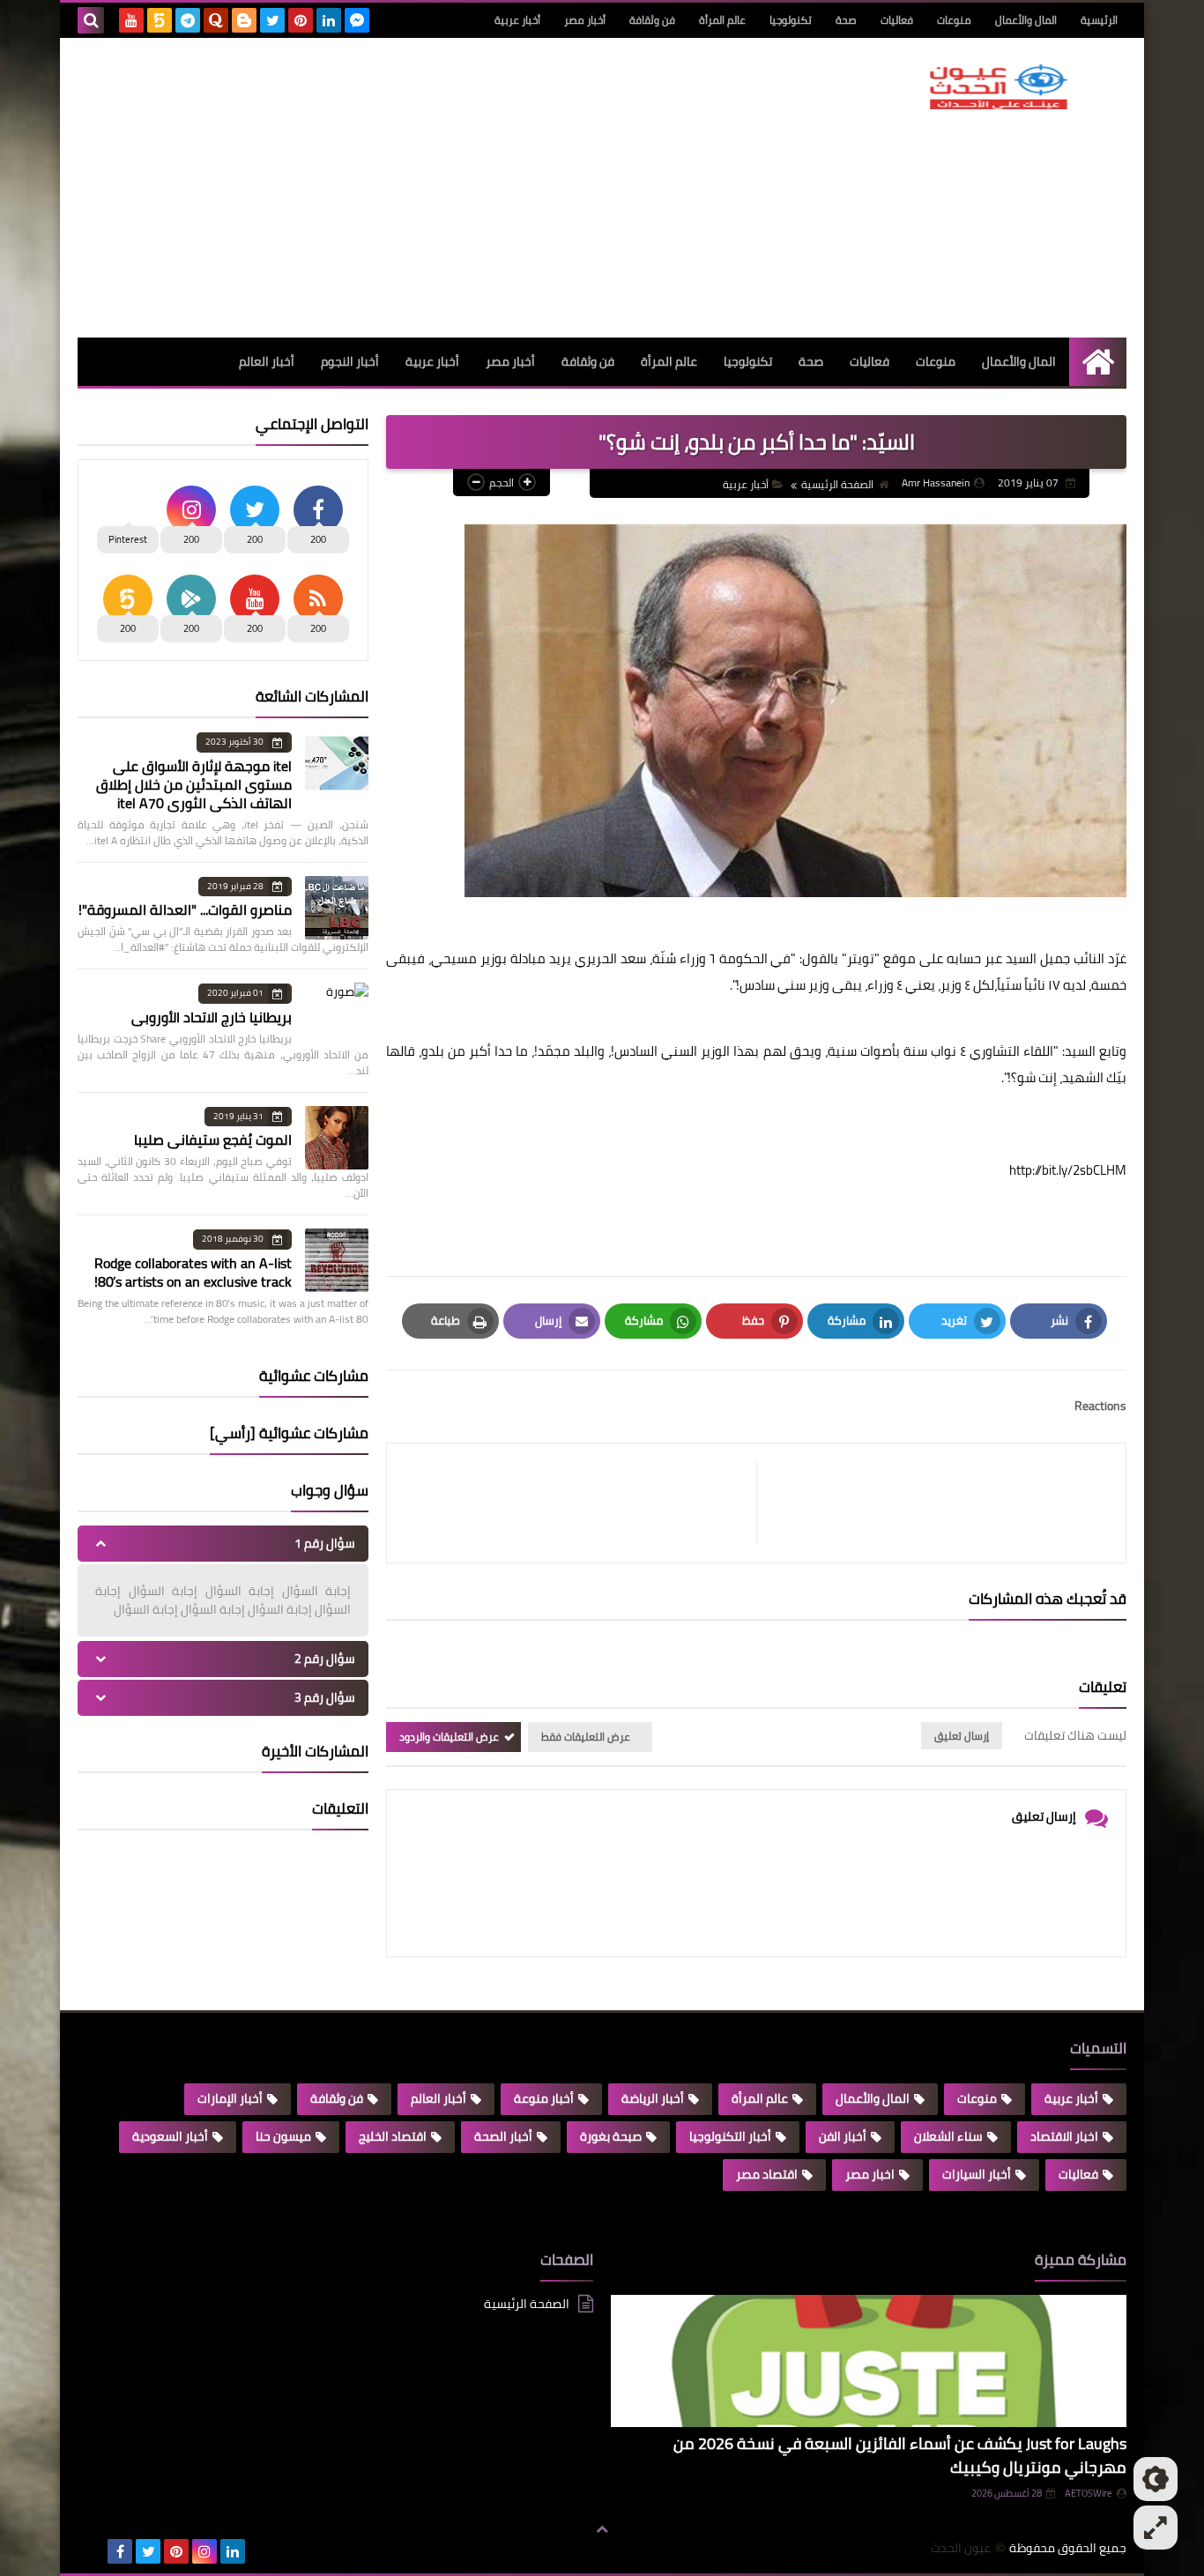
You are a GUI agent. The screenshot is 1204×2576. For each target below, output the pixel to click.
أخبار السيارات (977, 2174)
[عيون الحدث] (999, 87)
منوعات (954, 20)
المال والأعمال (1026, 20)
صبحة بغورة (611, 2136)
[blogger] (244, 20)
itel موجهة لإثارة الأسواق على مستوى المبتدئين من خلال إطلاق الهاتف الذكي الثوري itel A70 (194, 784)
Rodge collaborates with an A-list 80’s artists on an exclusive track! (193, 1272)
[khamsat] (160, 20)
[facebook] (120, 2551)
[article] (580, 1503)
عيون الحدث (961, 2548)
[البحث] (91, 20)
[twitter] (272, 20)
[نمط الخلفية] (1156, 2528)
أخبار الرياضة (653, 2098)
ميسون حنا (283, 2136)
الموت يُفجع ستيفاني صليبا (213, 1140)
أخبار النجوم (350, 361)
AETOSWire (1089, 2493)
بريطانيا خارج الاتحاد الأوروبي (212, 1017)
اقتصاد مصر (767, 2174)
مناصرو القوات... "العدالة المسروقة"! (185, 909)
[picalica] (92, 2551)
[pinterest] (301, 20)
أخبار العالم (267, 361)
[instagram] (204, 2551)
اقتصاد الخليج (393, 2136)
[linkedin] (329, 20)
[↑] (602, 2529)
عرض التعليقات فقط (586, 1737)
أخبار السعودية (170, 2136)
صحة (846, 20)
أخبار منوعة (544, 2098)
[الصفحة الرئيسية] (1098, 362)
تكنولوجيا (791, 20)
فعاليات (897, 20)
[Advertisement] (398, 188)
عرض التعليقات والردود (449, 1737)
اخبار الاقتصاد (1064, 2136)
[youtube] (131, 20)
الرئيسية (1099, 20)
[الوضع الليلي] (1156, 2479)
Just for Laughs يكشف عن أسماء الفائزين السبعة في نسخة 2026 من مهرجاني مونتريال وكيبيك (900, 2455)
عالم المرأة (722, 20)
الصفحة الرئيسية (837, 484)
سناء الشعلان (948, 2136)
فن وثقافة (652, 20)
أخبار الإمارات (230, 2098)
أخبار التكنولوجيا (730, 2136)
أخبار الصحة (503, 2136)
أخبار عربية (517, 20)
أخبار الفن (843, 2136)
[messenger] (357, 20)
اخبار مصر (870, 2174)
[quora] (216, 20)
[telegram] (188, 20)
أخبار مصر (585, 20)
